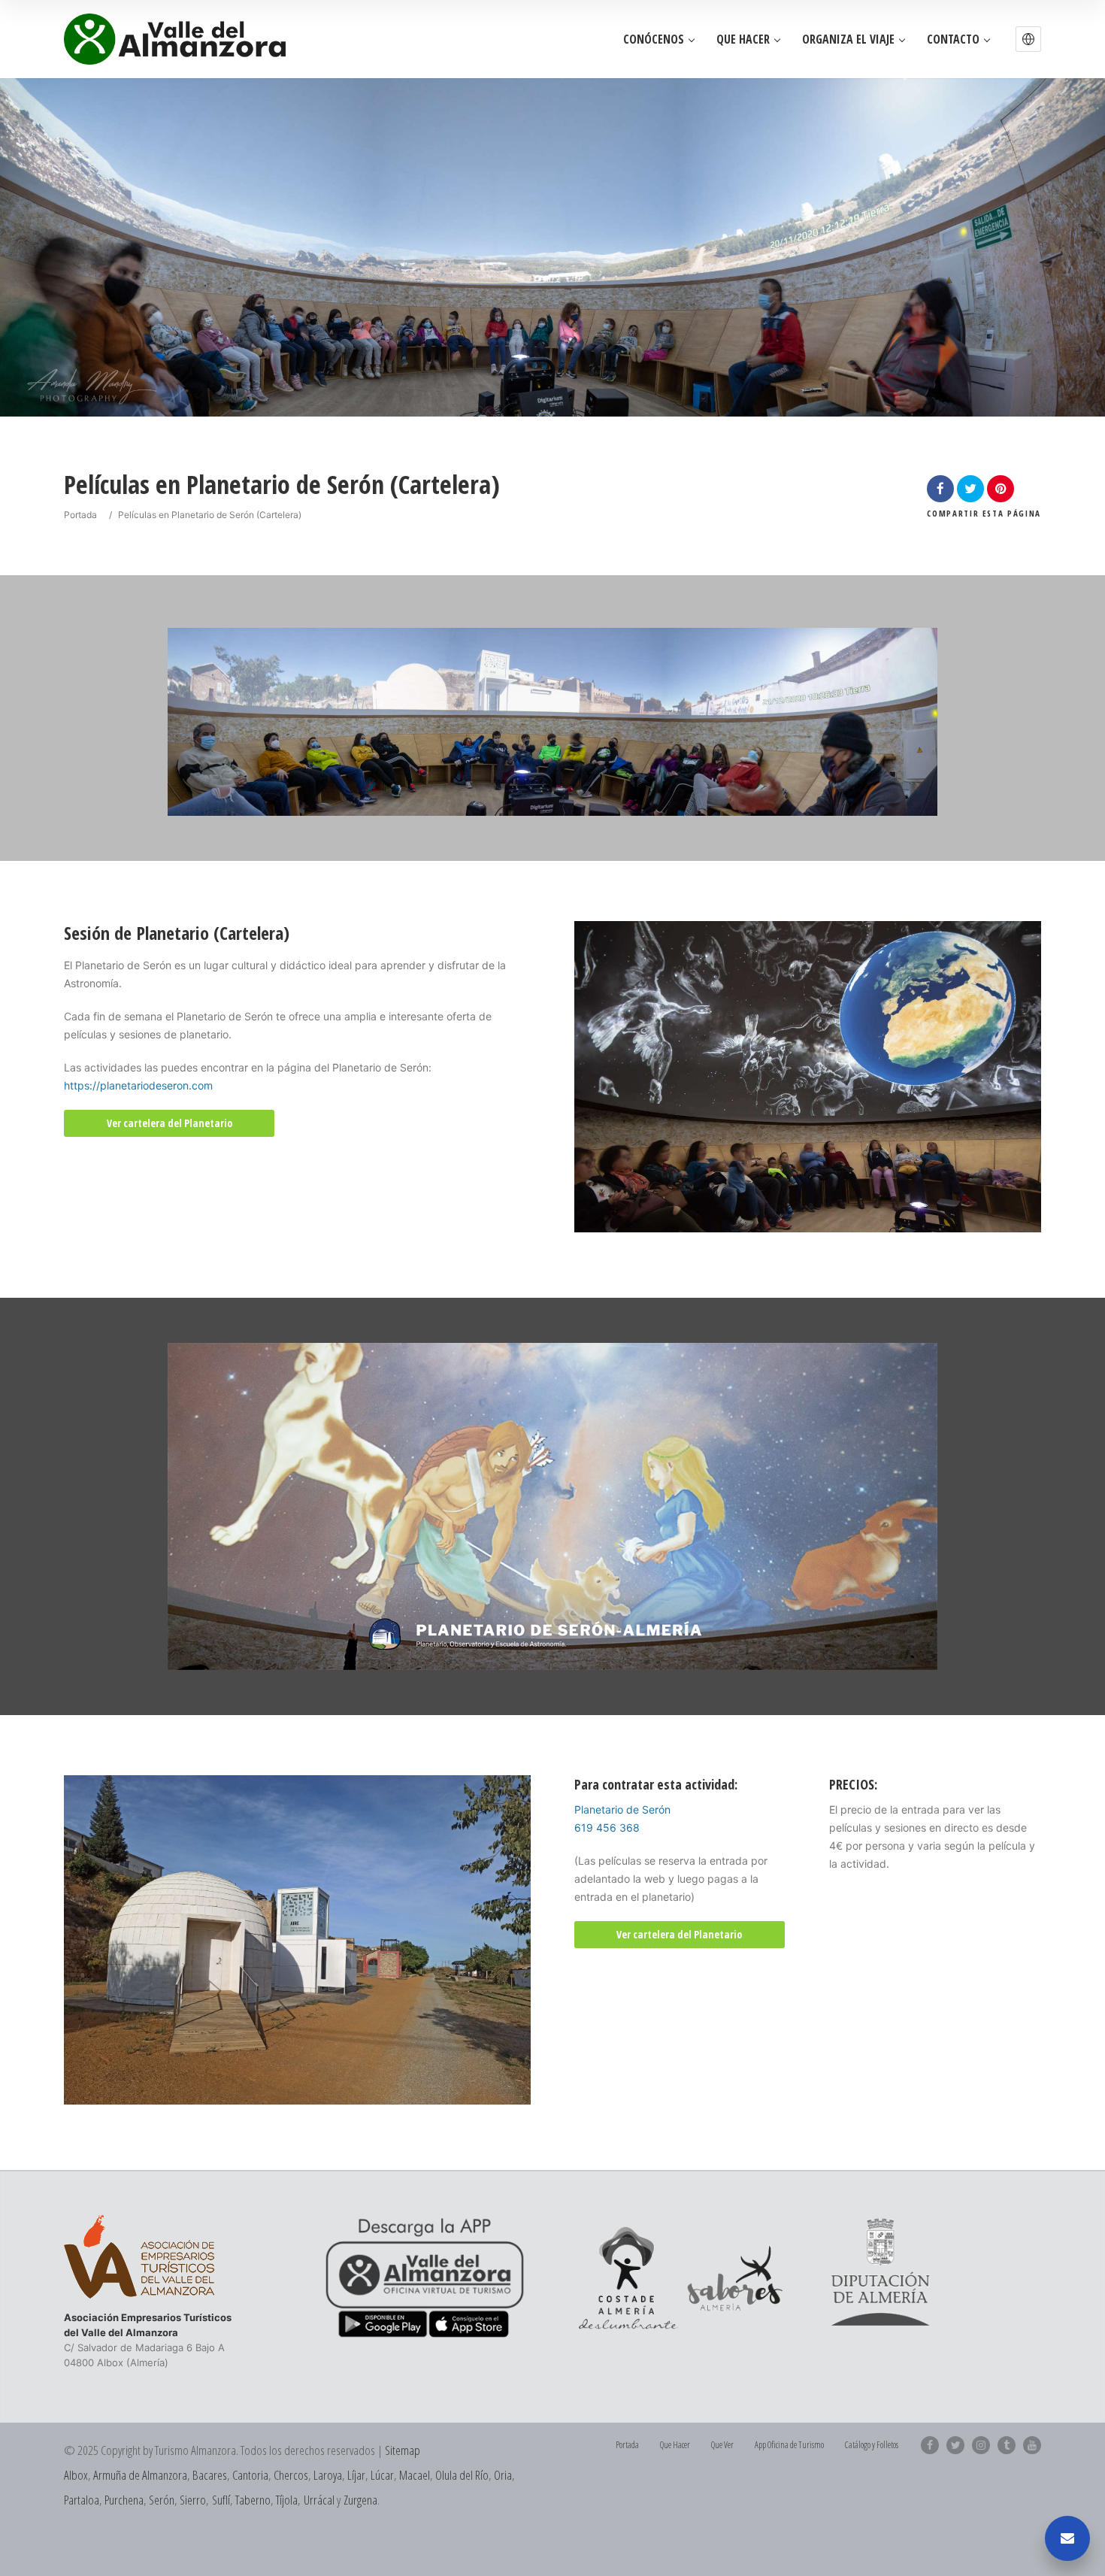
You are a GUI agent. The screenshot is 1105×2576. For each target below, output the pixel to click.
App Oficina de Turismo (789, 2445)
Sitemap (403, 2450)
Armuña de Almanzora (140, 2475)
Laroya (328, 2475)
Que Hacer (743, 39)
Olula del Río (462, 2475)
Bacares (210, 2475)
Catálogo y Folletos (872, 2445)
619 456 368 (607, 1827)
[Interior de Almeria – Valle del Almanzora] (175, 39)
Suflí (221, 2500)
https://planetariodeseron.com (138, 1085)
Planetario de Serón (622, 1809)
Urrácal (319, 2500)
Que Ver (722, 2445)
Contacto (953, 39)
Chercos (291, 2475)
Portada (80, 515)
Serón (162, 2500)
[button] (1028, 39)
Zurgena (360, 2500)
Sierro (193, 2500)
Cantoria (250, 2475)
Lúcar (382, 2475)
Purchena (124, 2500)
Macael (415, 2475)
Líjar (356, 2475)
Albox (76, 2475)
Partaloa (82, 2500)
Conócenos (654, 39)
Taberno (253, 2500)
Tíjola (287, 2500)
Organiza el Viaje (848, 39)
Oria (503, 2475)
